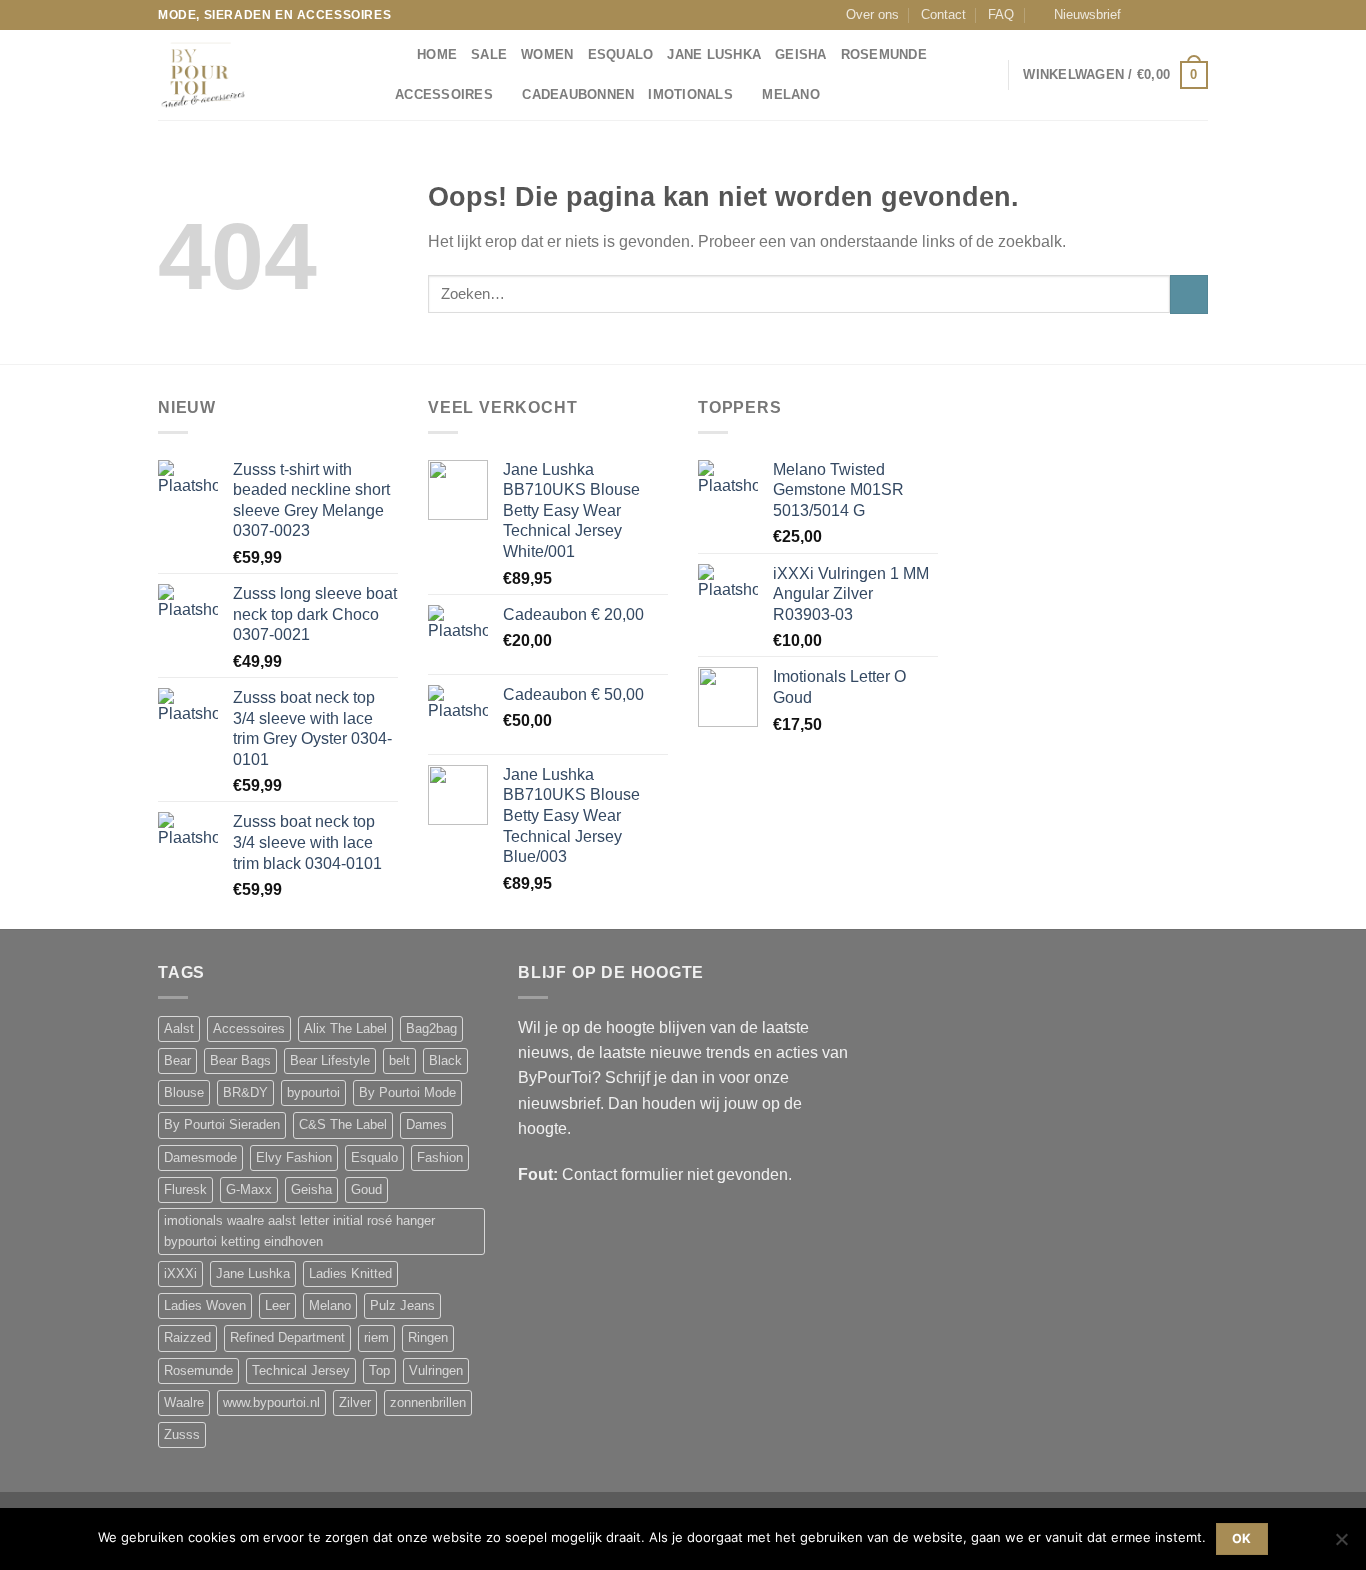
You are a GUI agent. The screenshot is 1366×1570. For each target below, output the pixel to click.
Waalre (184, 1403)
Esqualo (621, 55)
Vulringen (436, 1371)
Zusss (182, 1435)
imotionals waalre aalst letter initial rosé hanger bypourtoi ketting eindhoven (299, 1231)
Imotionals (690, 95)
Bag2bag (431, 1029)
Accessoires (444, 95)
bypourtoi (313, 1093)
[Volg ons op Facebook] (1142, 15)
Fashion (440, 1158)
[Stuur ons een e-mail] (1180, 15)
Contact (943, 15)
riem (376, 1338)
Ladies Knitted (350, 1274)
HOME (437, 55)
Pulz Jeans (402, 1306)
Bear (177, 1061)
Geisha (801, 55)
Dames (426, 1125)
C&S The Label (343, 1125)
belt (399, 1061)
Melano (791, 95)
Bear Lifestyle (330, 1061)
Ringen (428, 1338)
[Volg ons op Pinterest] (1199, 15)
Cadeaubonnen (578, 95)
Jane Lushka (714, 55)
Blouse (184, 1093)
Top (379, 1371)
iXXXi (180, 1274)
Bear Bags (240, 1061)
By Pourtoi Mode (407, 1093)
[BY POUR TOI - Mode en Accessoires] (258, 75)
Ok (1242, 1538)
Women (547, 55)
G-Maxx (249, 1190)
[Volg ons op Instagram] (1161, 15)
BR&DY (245, 1093)
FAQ (1001, 15)
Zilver (355, 1403)
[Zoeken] (395, 55)
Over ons (872, 15)
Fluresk (185, 1190)
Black (445, 1061)
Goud (366, 1190)
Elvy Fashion (294, 1158)
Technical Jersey (301, 1371)
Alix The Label (345, 1029)
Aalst (179, 1029)
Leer (277, 1306)
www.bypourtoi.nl (271, 1403)
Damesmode (200, 1158)
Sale (489, 55)
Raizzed (187, 1338)
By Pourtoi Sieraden (222, 1125)
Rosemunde (884, 55)
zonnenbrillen (428, 1403)
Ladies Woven (205, 1306)
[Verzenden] (1189, 294)
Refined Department (287, 1338)
